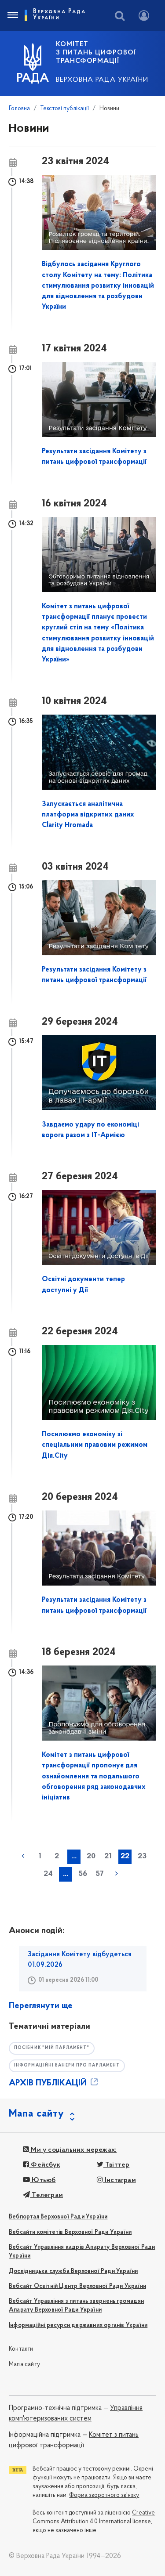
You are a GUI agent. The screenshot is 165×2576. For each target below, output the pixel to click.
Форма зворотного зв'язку (104, 2495)
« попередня (23, 1856)
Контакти (21, 2349)
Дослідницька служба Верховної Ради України (73, 2271)
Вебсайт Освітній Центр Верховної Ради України (77, 2286)
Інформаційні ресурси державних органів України (78, 2325)
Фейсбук (45, 2165)
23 (142, 1857)
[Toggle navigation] (12, 15)
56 (83, 1874)
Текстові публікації (65, 109)
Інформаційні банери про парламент (67, 2065)
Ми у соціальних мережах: (73, 2150)
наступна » (117, 1874)
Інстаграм (119, 2180)
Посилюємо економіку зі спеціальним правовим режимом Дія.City (95, 1445)
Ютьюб (43, 2180)
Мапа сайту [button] (37, 2114)
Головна (19, 109)
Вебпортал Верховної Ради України (58, 2217)
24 (48, 1874)
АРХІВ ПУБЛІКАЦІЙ (49, 2083)
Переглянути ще (41, 2006)
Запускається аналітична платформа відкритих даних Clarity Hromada (88, 815)
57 (100, 1874)
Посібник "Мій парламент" (52, 2048)
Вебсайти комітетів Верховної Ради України (70, 2232)
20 (91, 1857)
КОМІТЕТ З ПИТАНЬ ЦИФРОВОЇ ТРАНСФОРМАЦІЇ (96, 53)
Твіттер (117, 2165)
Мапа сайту (24, 2365)
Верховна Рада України (102, 80)
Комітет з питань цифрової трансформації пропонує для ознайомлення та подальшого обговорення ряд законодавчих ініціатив (94, 1776)
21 (108, 1857)
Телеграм (46, 2195)
